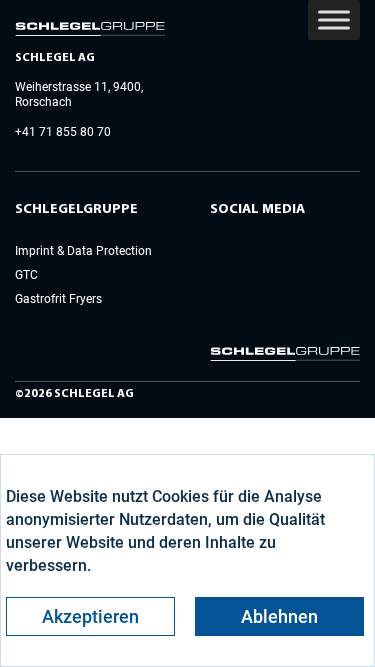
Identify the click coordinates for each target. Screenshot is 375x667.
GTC (26, 275)
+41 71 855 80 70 (63, 132)
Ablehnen (279, 616)
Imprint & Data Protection (83, 251)
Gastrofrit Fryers (58, 299)
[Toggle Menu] (334, 19)
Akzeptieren (90, 616)
